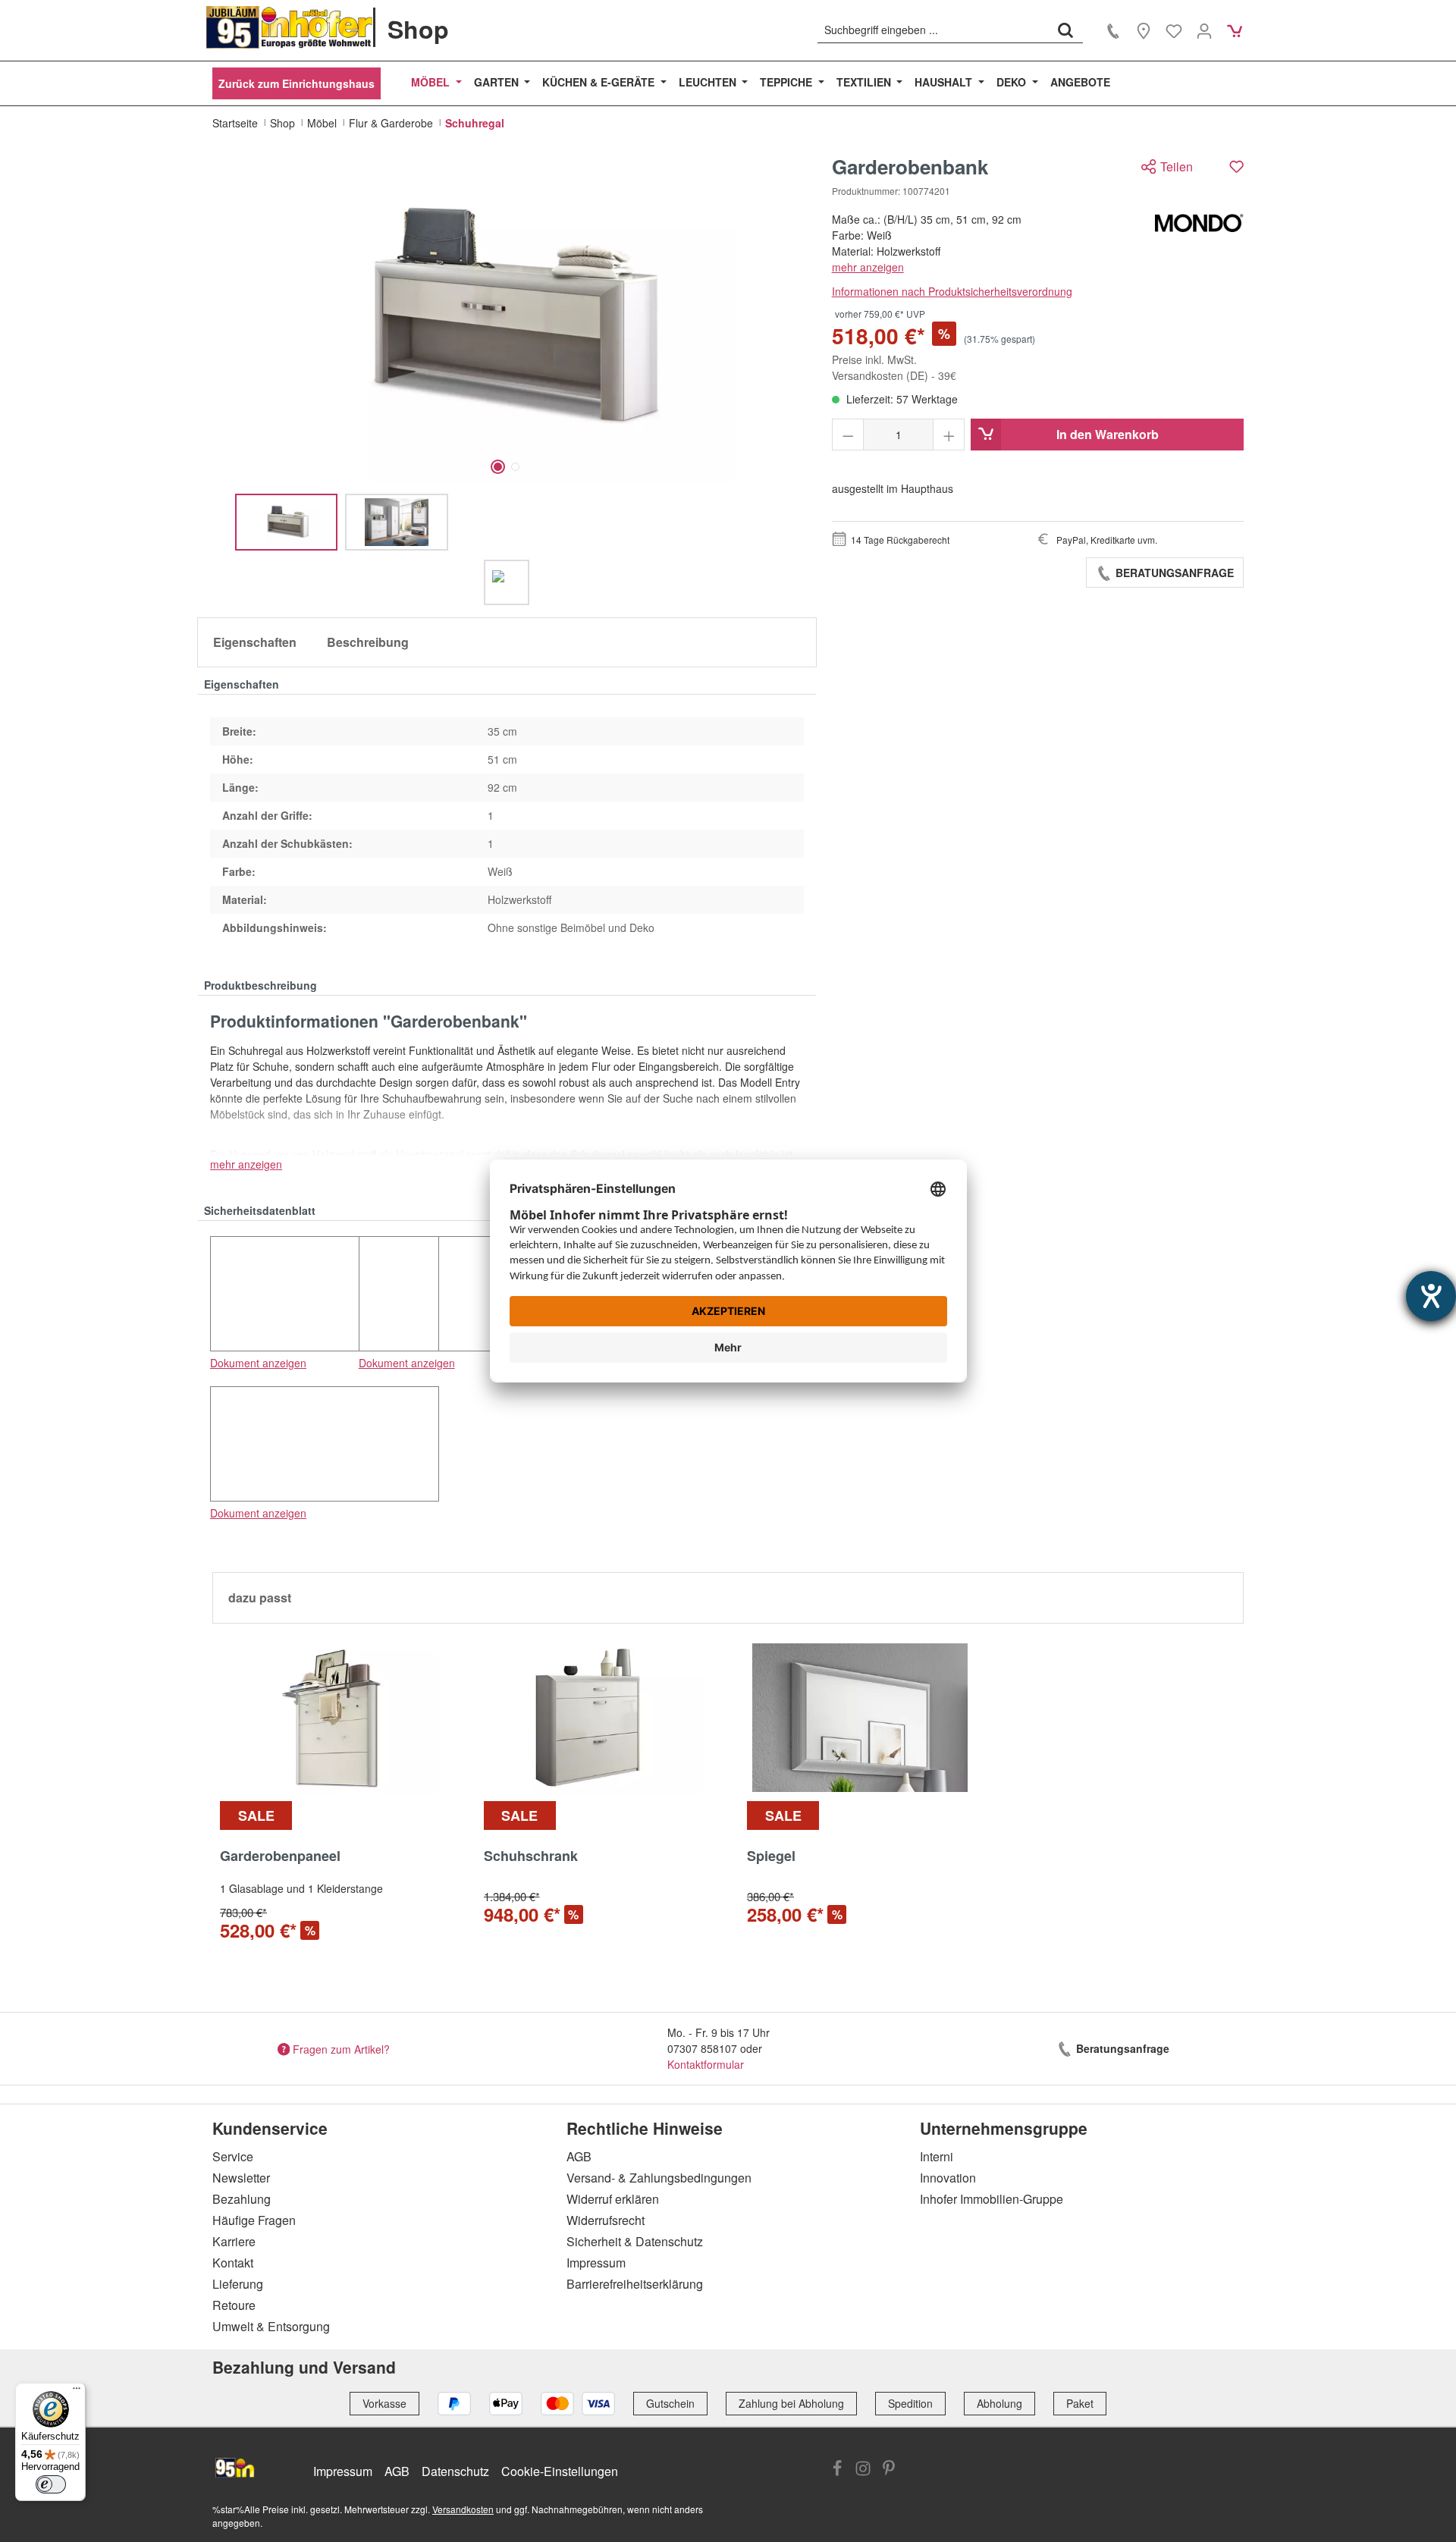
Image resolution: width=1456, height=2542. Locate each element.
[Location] (1144, 30)
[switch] (51, 2484)
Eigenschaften (255, 642)
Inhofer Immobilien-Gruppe (992, 2199)
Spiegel (771, 1856)
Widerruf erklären (613, 2199)
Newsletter (241, 2178)
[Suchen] (1065, 30)
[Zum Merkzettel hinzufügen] (1236, 166)
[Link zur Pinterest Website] (889, 2470)
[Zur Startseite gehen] (290, 27)
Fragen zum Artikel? (341, 2048)
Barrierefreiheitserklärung (635, 2284)
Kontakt (233, 2263)
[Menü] (77, 2392)
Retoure (234, 2305)
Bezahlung (242, 2199)
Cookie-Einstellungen (560, 2471)
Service (233, 2156)
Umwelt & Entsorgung (271, 2326)
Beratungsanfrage (1173, 573)
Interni (937, 2156)
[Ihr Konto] (1204, 30)
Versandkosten (463, 2509)
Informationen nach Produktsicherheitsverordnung (952, 291)
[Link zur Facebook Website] (837, 2470)
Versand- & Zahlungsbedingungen (659, 2178)
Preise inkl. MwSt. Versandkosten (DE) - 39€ (894, 367)
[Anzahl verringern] (848, 435)
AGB (579, 2156)
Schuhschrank (531, 1856)
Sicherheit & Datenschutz (635, 2241)
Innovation (948, 2178)
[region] (507, 380)
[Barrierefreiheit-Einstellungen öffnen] (1431, 1296)
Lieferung (238, 2284)
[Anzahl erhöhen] (949, 435)
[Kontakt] (1113, 30)
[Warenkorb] (1235, 30)
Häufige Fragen (254, 2220)
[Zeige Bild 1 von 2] (498, 467)
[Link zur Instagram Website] (863, 2470)
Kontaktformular (706, 2064)
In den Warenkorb (1108, 434)
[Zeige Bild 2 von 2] (515, 467)
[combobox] (933, 30)
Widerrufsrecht (606, 2220)
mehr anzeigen (868, 267)
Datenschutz (455, 2471)
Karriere (234, 2241)
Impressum (596, 2263)
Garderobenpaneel (280, 1856)
